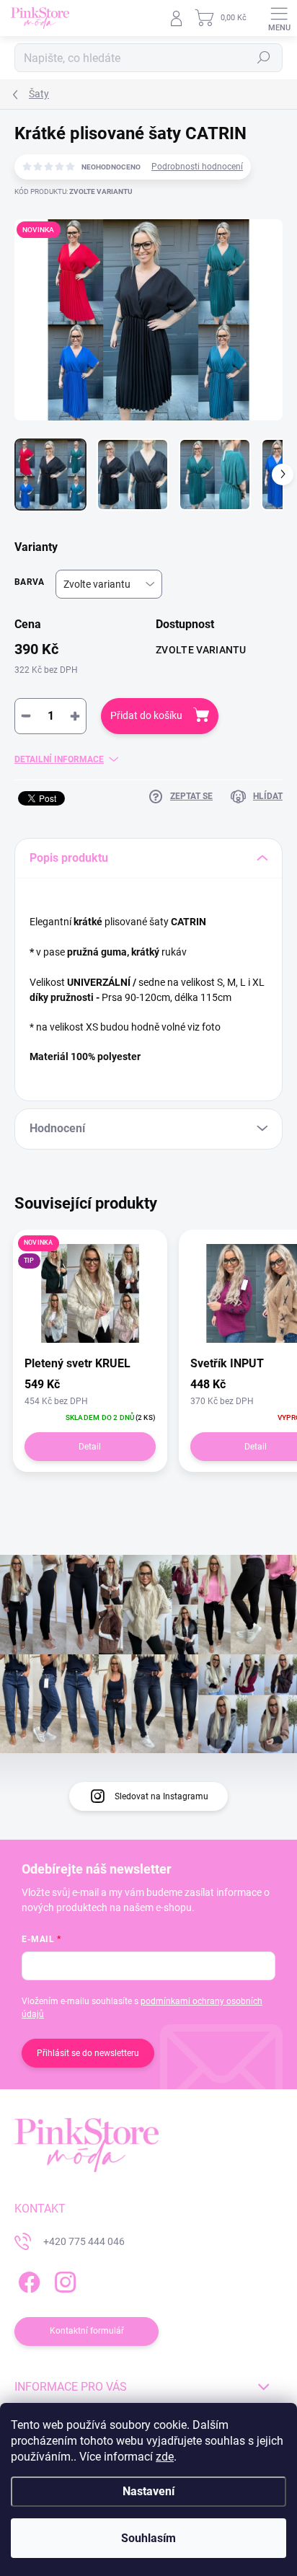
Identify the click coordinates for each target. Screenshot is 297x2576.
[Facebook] (27, 2280)
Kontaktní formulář (87, 2331)
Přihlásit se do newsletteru (88, 2053)
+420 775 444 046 (84, 2241)
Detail (90, 1447)
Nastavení (148, 2491)
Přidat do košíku (146, 715)
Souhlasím (148, 2538)
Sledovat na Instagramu (161, 1796)
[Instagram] (63, 2280)
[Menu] (279, 18)
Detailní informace (59, 759)
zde (165, 2457)
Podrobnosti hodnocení (197, 167)
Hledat (264, 58)
